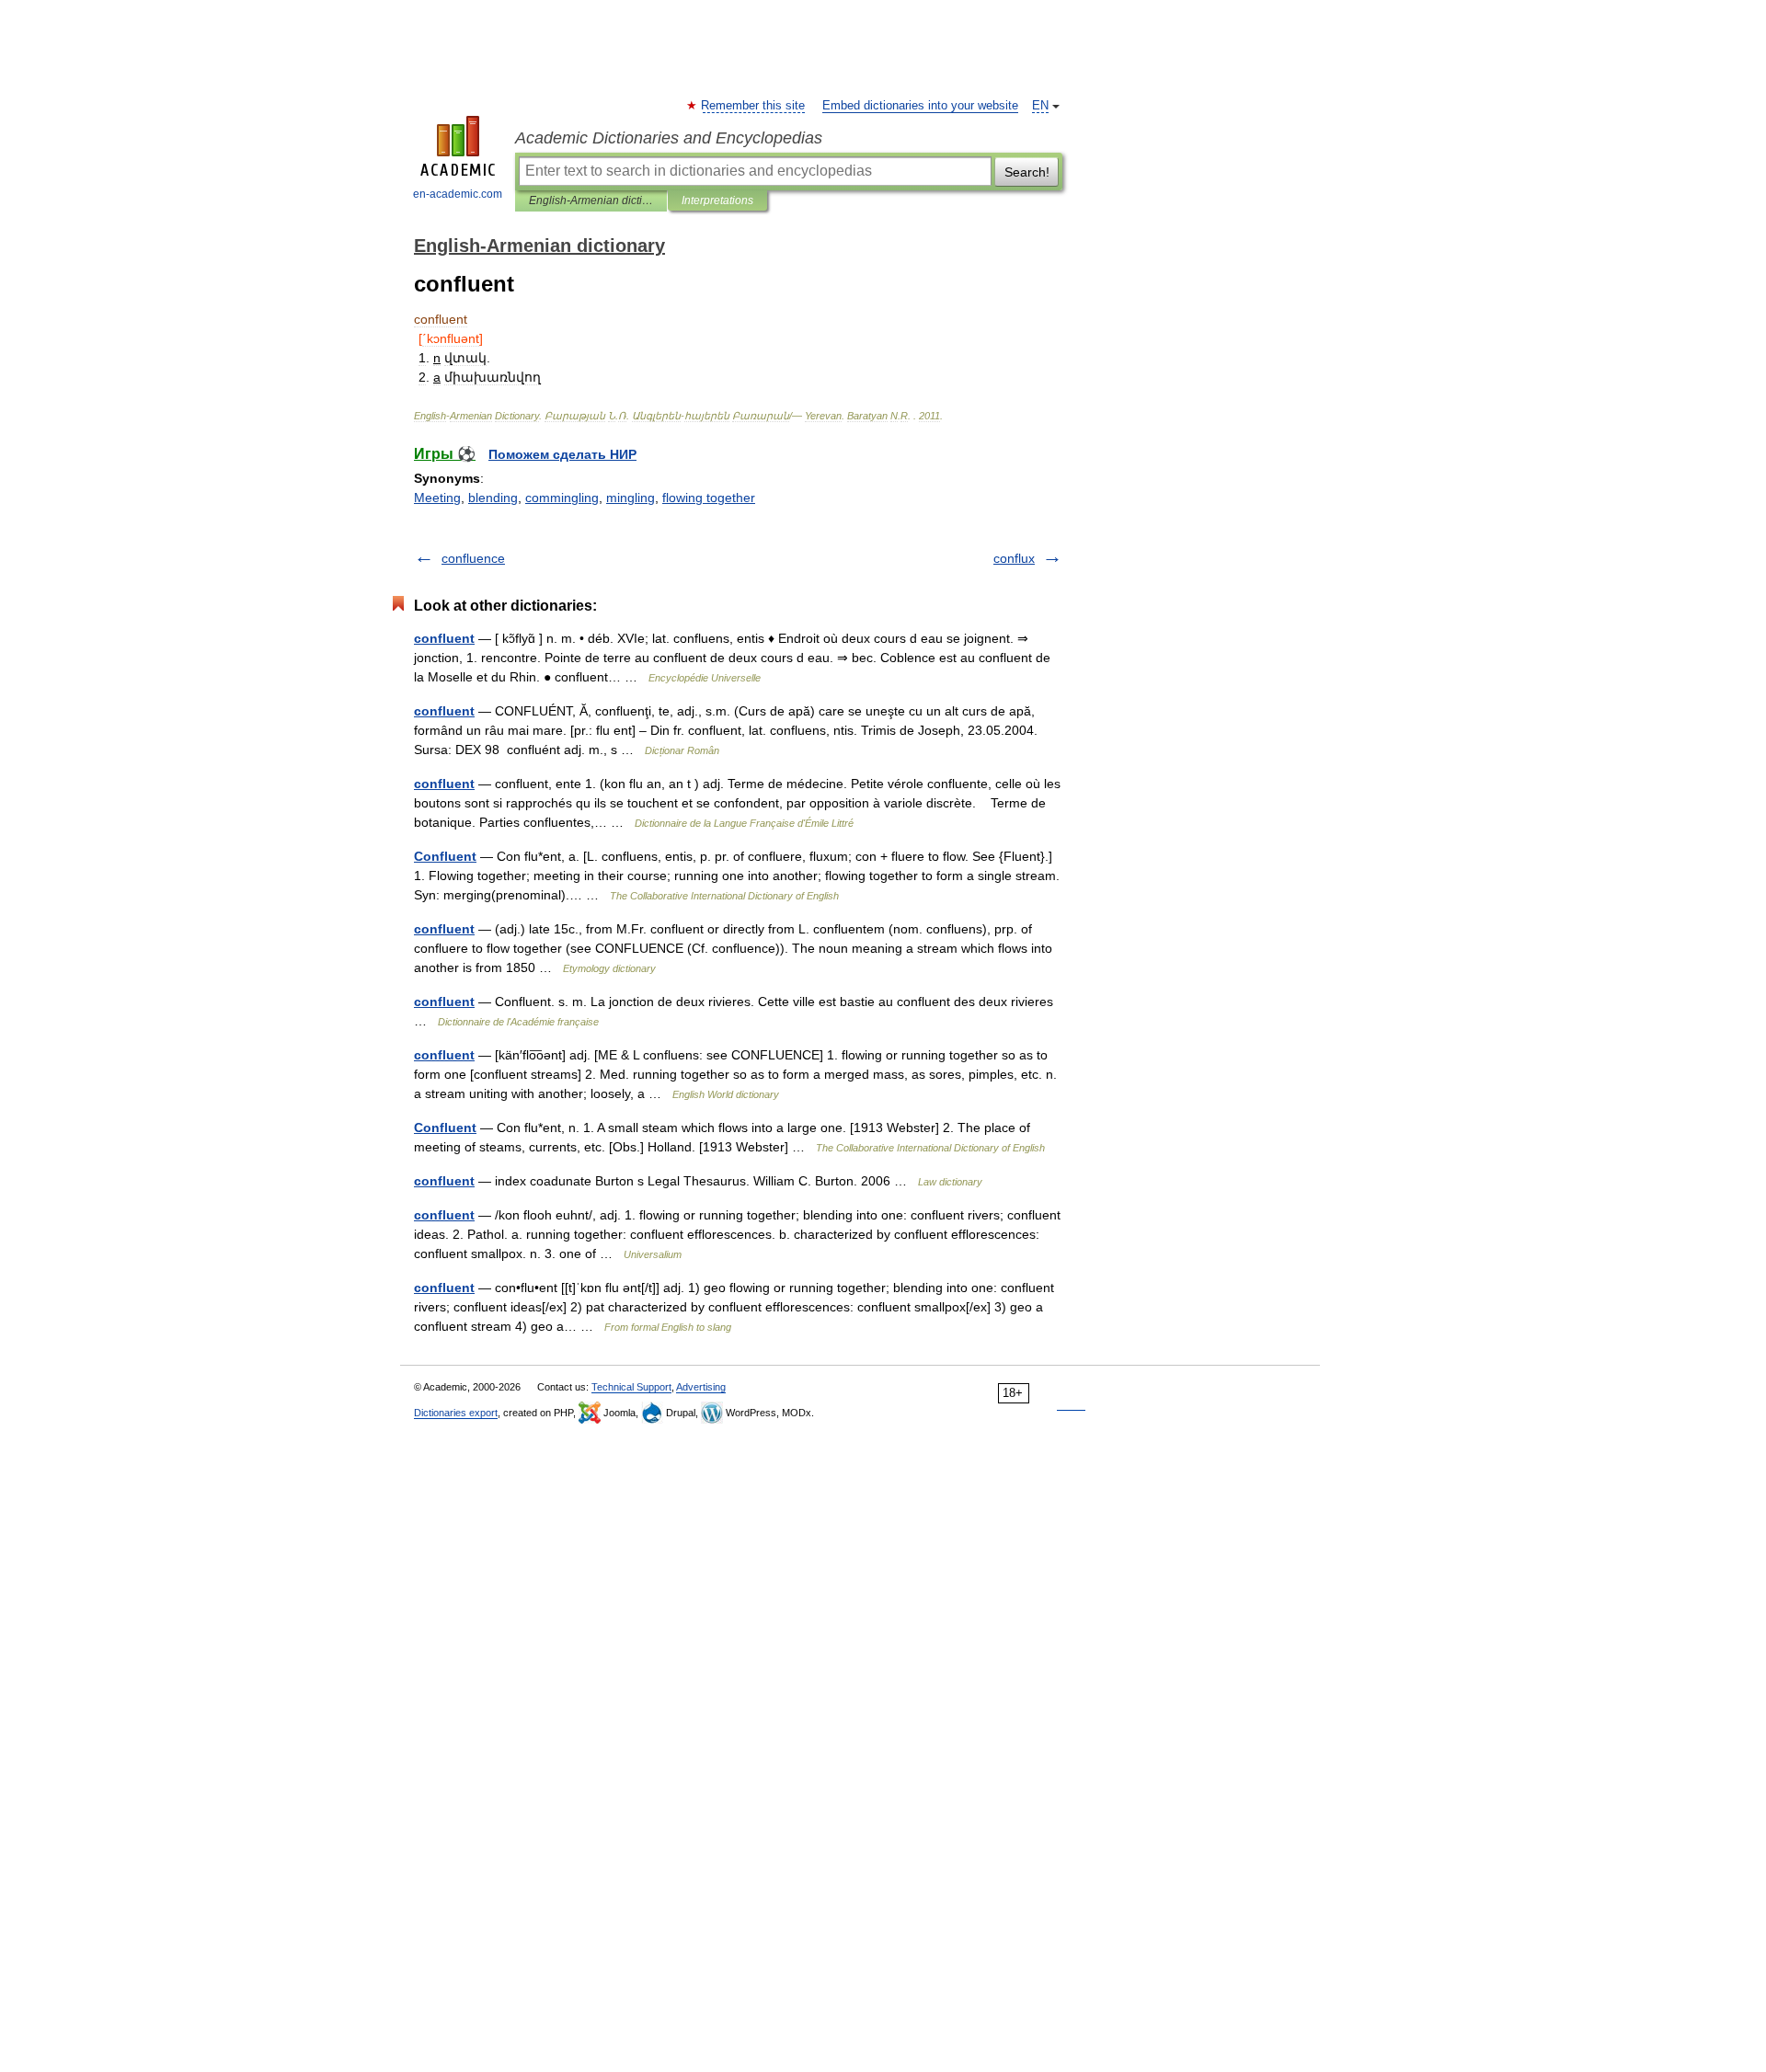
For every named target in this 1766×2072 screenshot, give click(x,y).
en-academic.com (458, 194)
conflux (1014, 558)
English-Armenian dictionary (591, 200)
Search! (1027, 172)
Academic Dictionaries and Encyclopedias (669, 138)
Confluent (445, 856)
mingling (631, 498)
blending (493, 498)
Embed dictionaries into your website (920, 106)
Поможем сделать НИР (562, 454)
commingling (562, 498)
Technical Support (631, 1387)
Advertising (701, 1387)
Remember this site (754, 106)
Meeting (437, 498)
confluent (444, 638)
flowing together (709, 498)
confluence (473, 558)
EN (1040, 106)
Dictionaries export (456, 1413)
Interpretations (717, 200)
